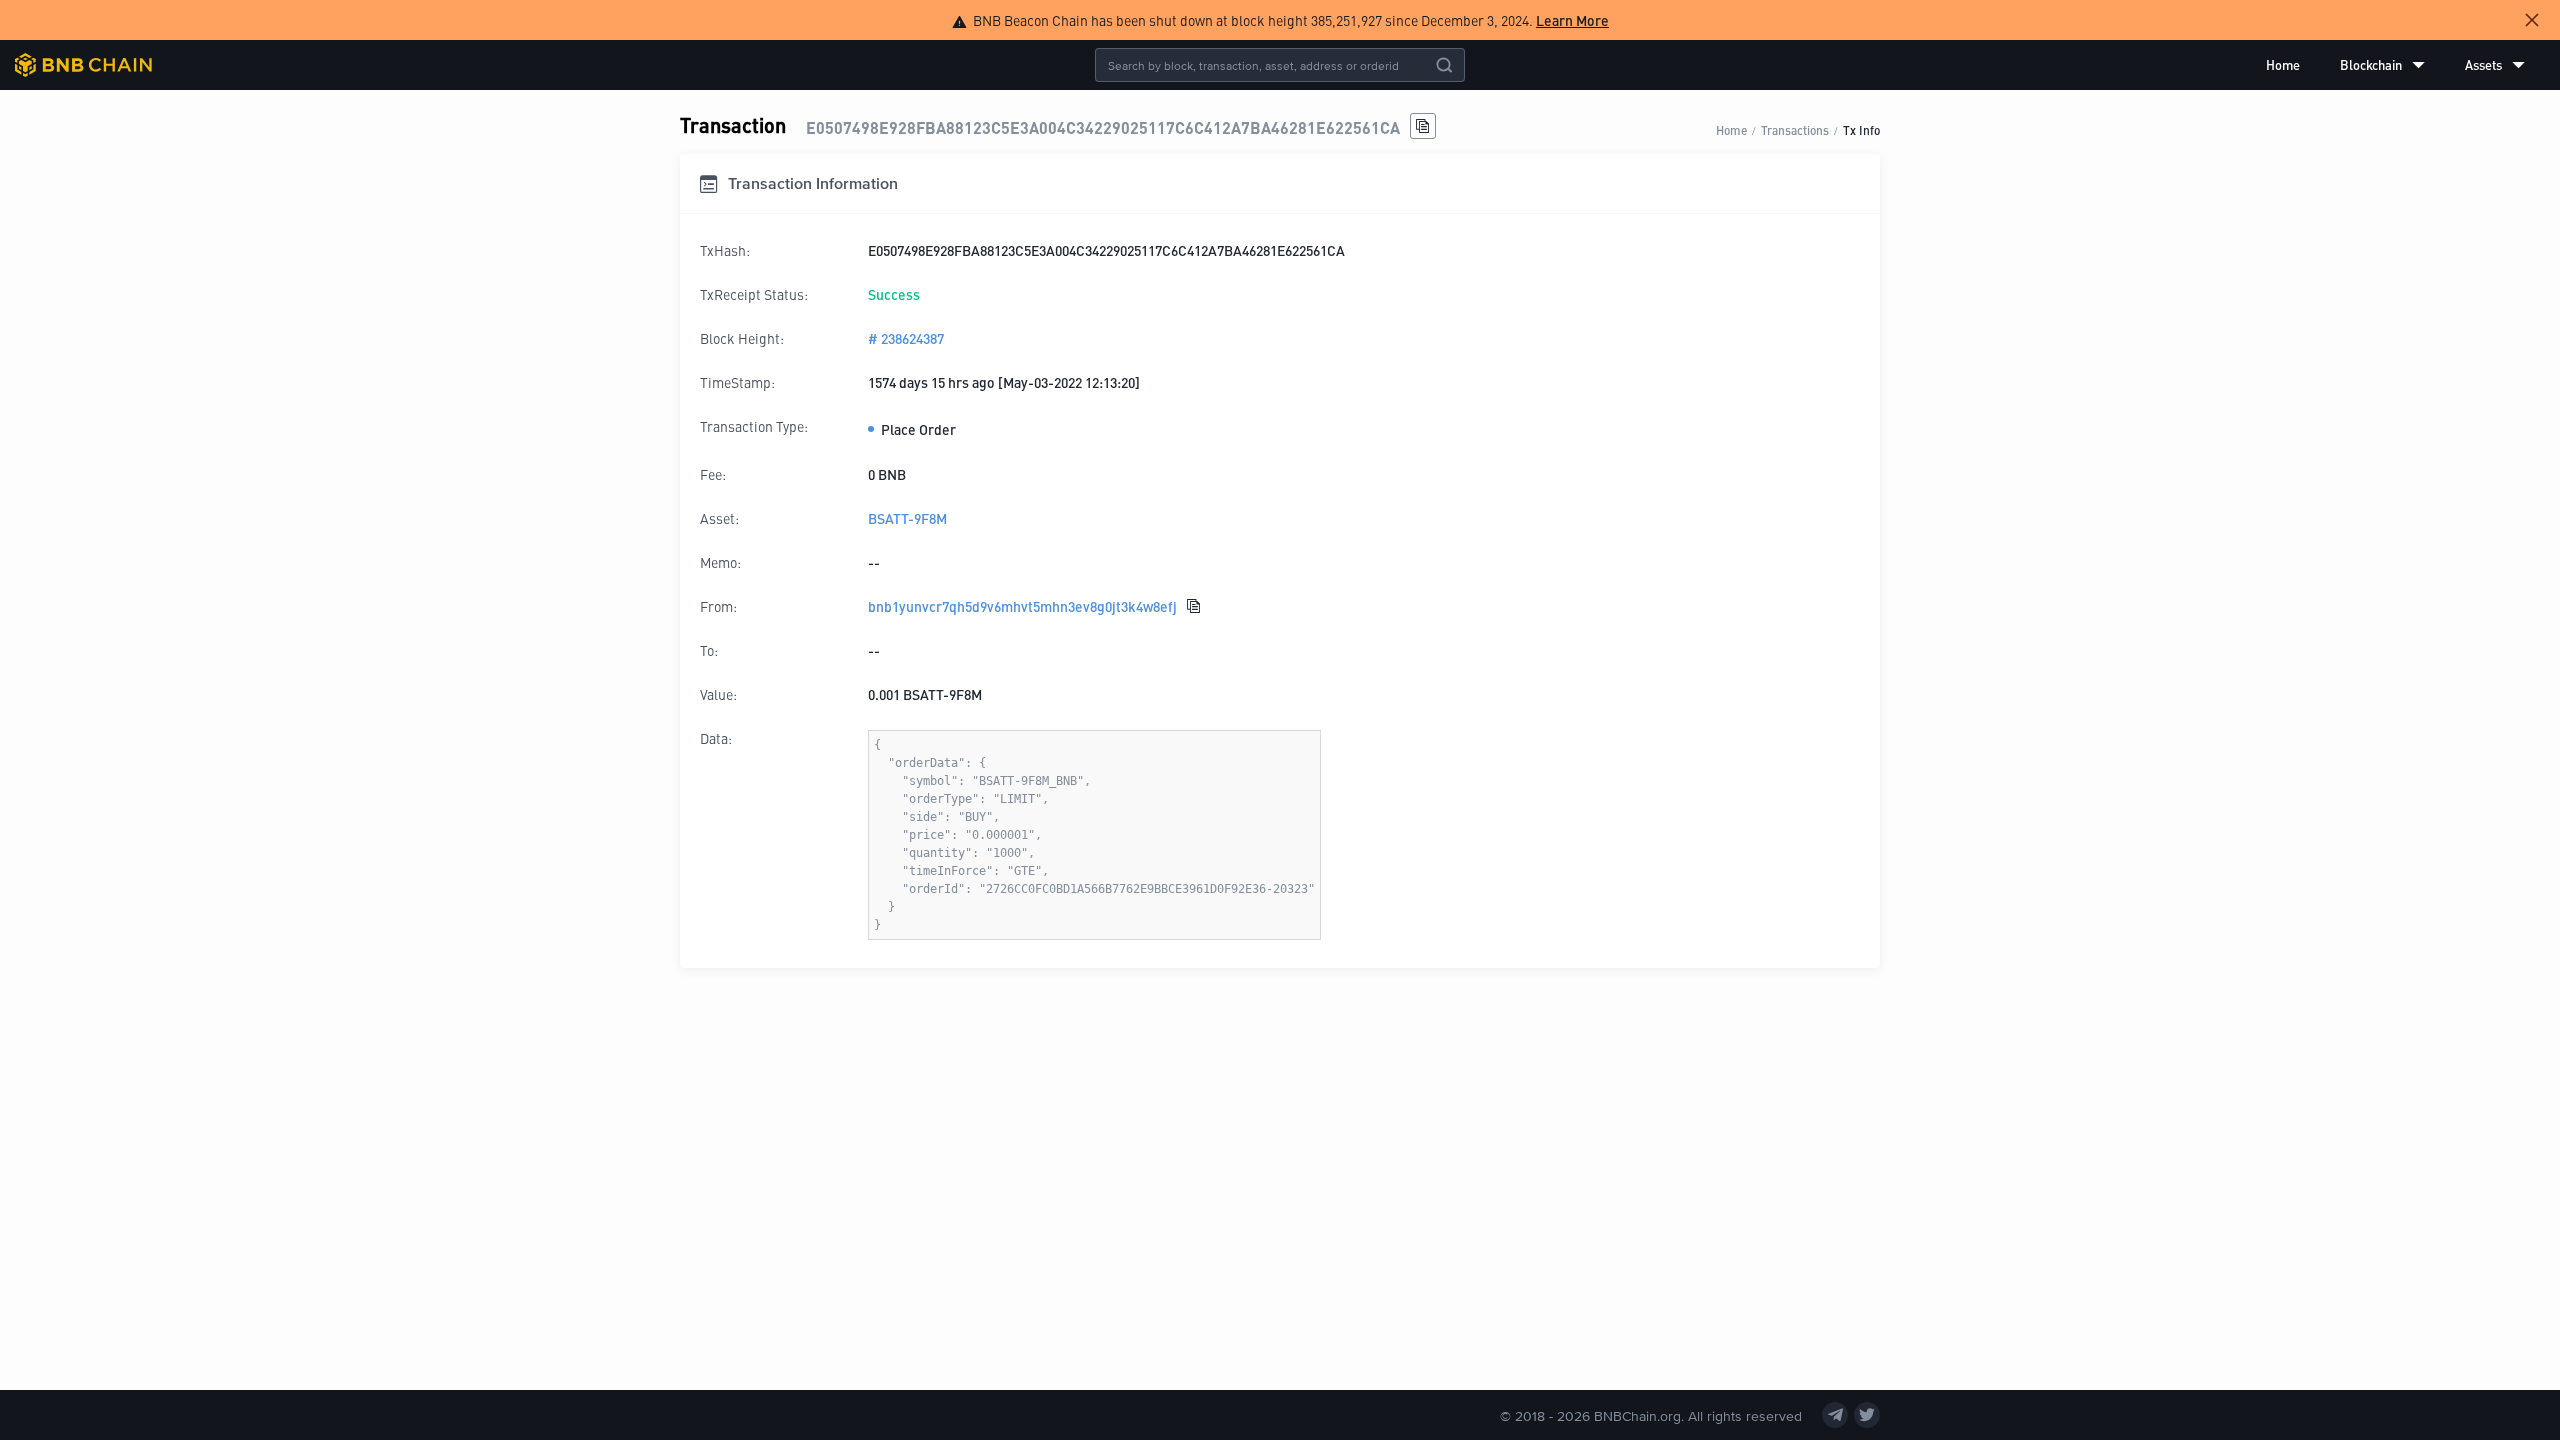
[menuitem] (2283, 65)
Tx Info (1861, 129)
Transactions (1795, 129)
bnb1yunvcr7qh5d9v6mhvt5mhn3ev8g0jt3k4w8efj (1022, 606)
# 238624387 (906, 338)
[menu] (2395, 65)
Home (2283, 64)
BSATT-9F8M (907, 518)
